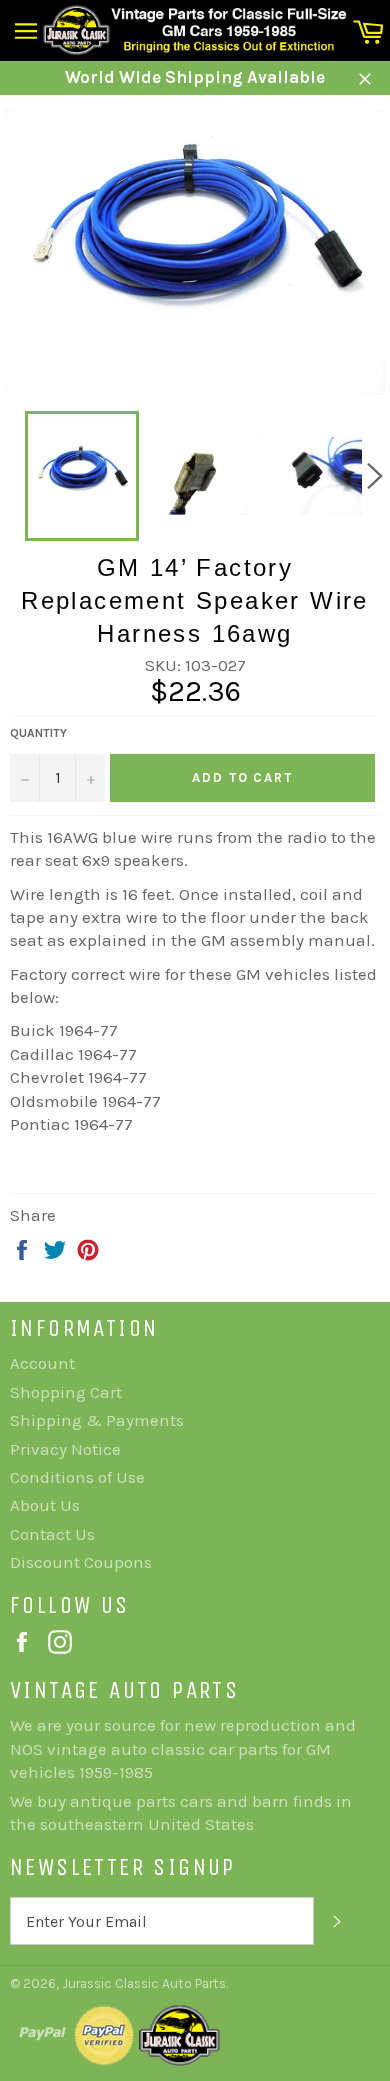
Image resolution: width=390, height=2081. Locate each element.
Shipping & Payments (97, 1420)
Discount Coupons (81, 1562)
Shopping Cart (66, 1392)
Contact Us (52, 1534)
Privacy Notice (65, 1449)
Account (42, 1363)
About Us (45, 1505)
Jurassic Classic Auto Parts (144, 1983)
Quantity (38, 733)
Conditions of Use (77, 1477)
